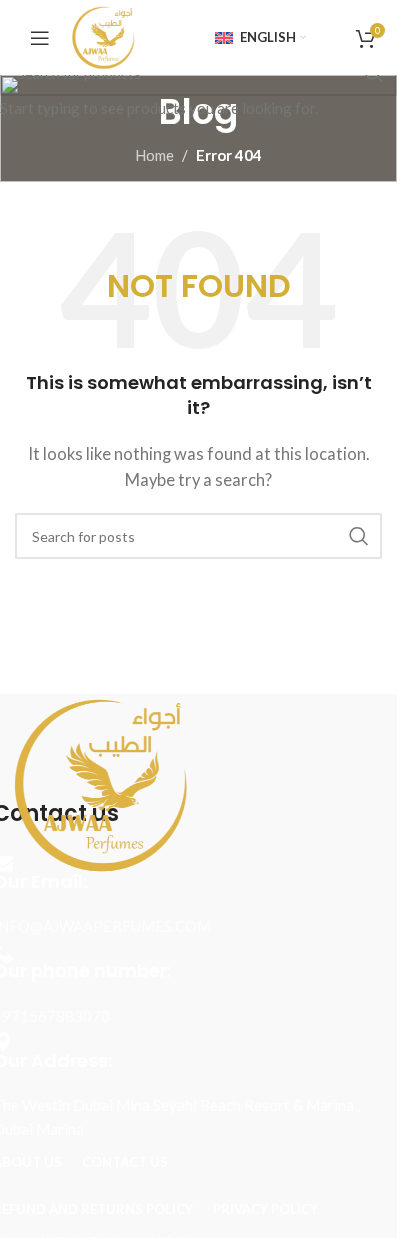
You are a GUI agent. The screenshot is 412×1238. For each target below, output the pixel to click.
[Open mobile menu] (40, 38)
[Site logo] (102, 35)
